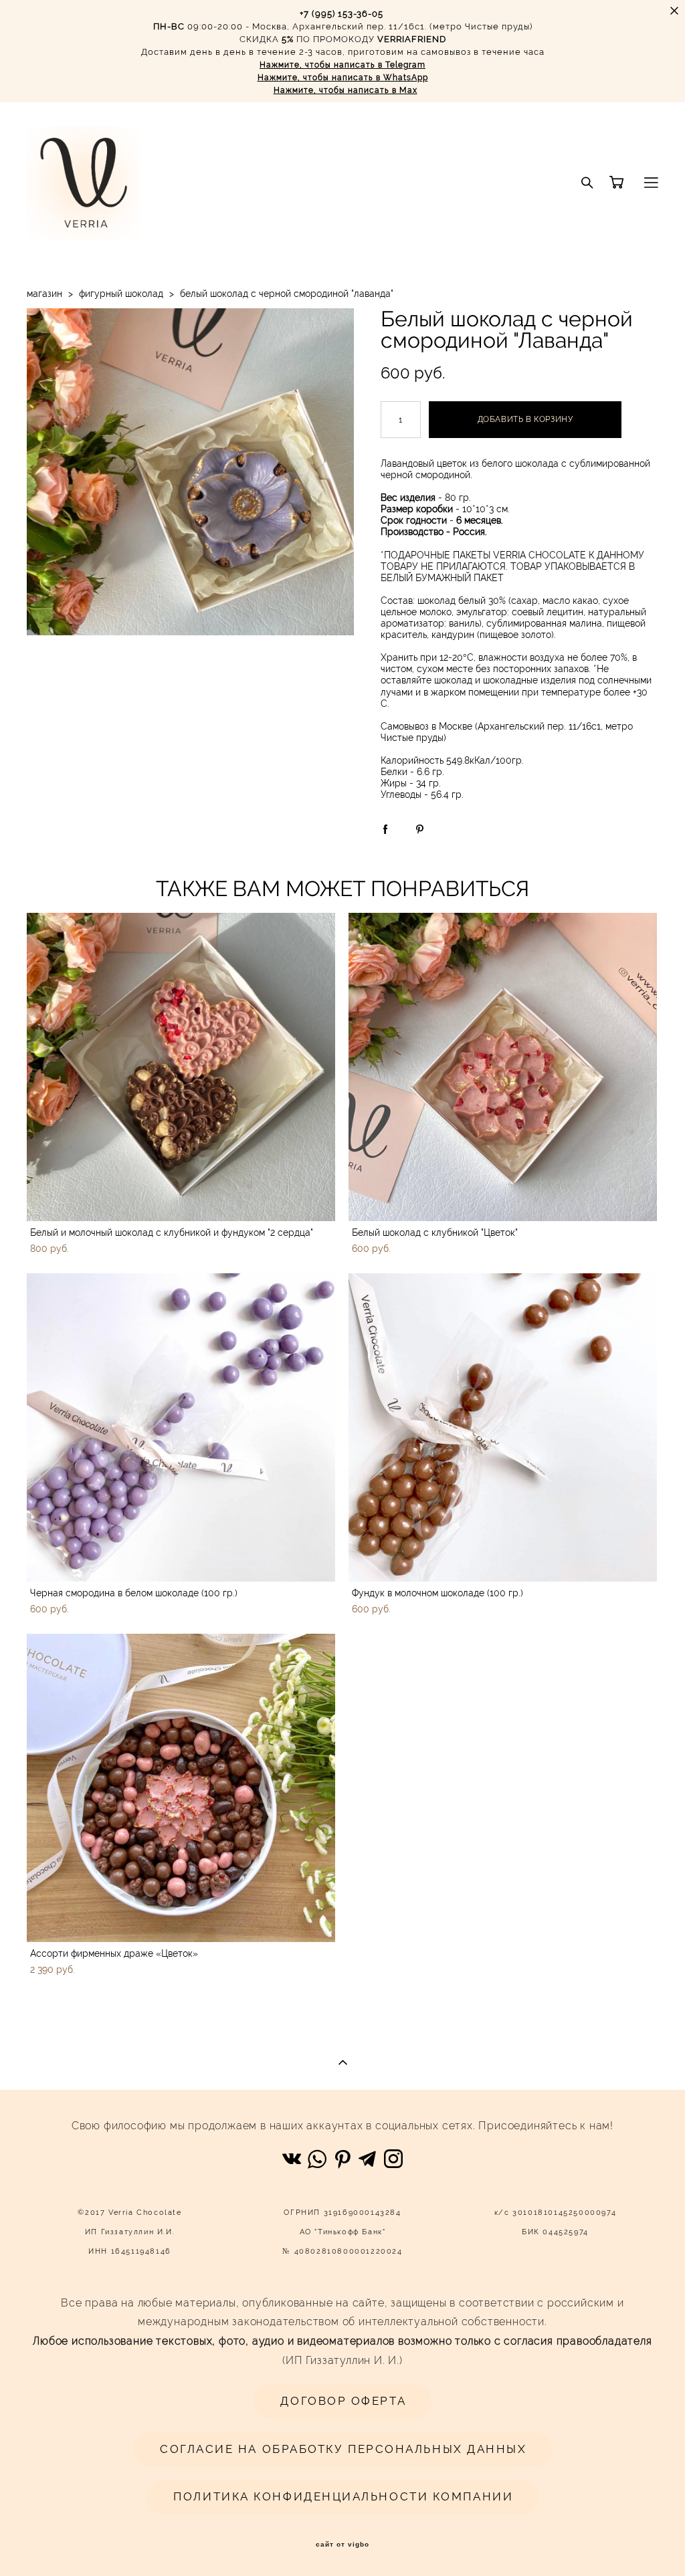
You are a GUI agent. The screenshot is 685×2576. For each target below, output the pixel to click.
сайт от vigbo (342, 2545)
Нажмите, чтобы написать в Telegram (342, 65)
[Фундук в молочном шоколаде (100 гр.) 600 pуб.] (503, 1427)
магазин (44, 294)
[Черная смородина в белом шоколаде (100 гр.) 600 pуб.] (181, 1427)
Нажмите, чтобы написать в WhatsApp (343, 78)
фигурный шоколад (121, 294)
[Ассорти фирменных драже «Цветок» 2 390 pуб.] (181, 1788)
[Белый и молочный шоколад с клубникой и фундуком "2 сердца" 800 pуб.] (181, 1067)
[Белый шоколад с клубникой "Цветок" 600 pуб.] (503, 1067)
